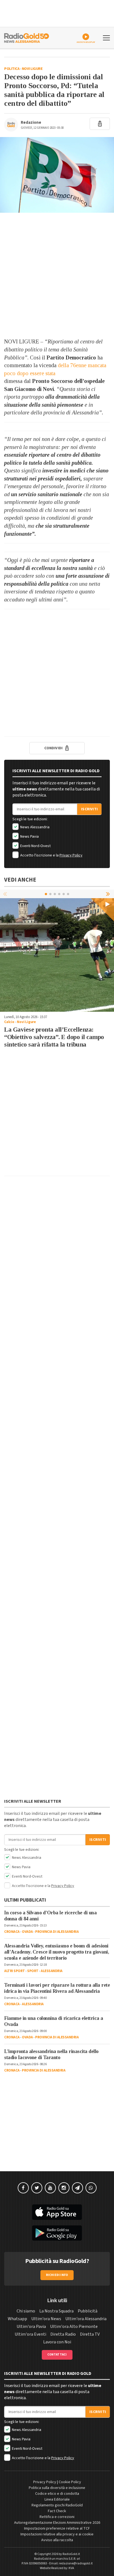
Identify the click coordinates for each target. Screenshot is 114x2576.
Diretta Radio (63, 2334)
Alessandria (52, 1971)
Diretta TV (90, 2334)
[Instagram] (64, 2188)
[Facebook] (23, 2188)
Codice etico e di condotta (57, 2494)
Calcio (9, 1022)
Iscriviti (89, 809)
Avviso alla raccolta (57, 2540)
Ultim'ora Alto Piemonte (74, 2327)
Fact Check (57, 2511)
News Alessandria (34, 827)
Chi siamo (26, 2311)
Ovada (27, 1932)
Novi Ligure (32, 69)
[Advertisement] (57, 275)
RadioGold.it (71, 2554)
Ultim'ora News (46, 2319)
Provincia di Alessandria (57, 1932)
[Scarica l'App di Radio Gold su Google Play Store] (57, 2233)
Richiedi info (57, 2275)
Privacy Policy (71, 855)
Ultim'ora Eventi (30, 2334)
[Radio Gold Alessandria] (27, 37)
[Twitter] (37, 2188)
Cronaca (12, 1932)
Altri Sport (15, 1971)
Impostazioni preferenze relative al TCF (57, 2528)
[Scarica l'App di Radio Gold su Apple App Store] (57, 2212)
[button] (108, 894)
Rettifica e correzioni (57, 2517)
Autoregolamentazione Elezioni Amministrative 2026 (57, 2523)
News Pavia (29, 837)
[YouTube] (50, 2188)
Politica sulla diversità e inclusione (57, 2488)
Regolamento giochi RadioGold (57, 2505)
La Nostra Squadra (56, 2311)
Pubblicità (88, 2311)
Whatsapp (17, 2319)
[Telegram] (77, 2188)
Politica (12, 69)
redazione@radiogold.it (76, 2563)
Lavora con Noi (57, 2342)
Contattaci (57, 2355)
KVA (71, 2568)
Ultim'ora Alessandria (86, 2319)
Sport (33, 1971)
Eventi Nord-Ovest (35, 846)
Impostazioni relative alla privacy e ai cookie (57, 2534)
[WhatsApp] (91, 2188)
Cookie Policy (70, 2482)
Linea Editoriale (57, 2499)
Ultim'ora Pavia (31, 2327)
